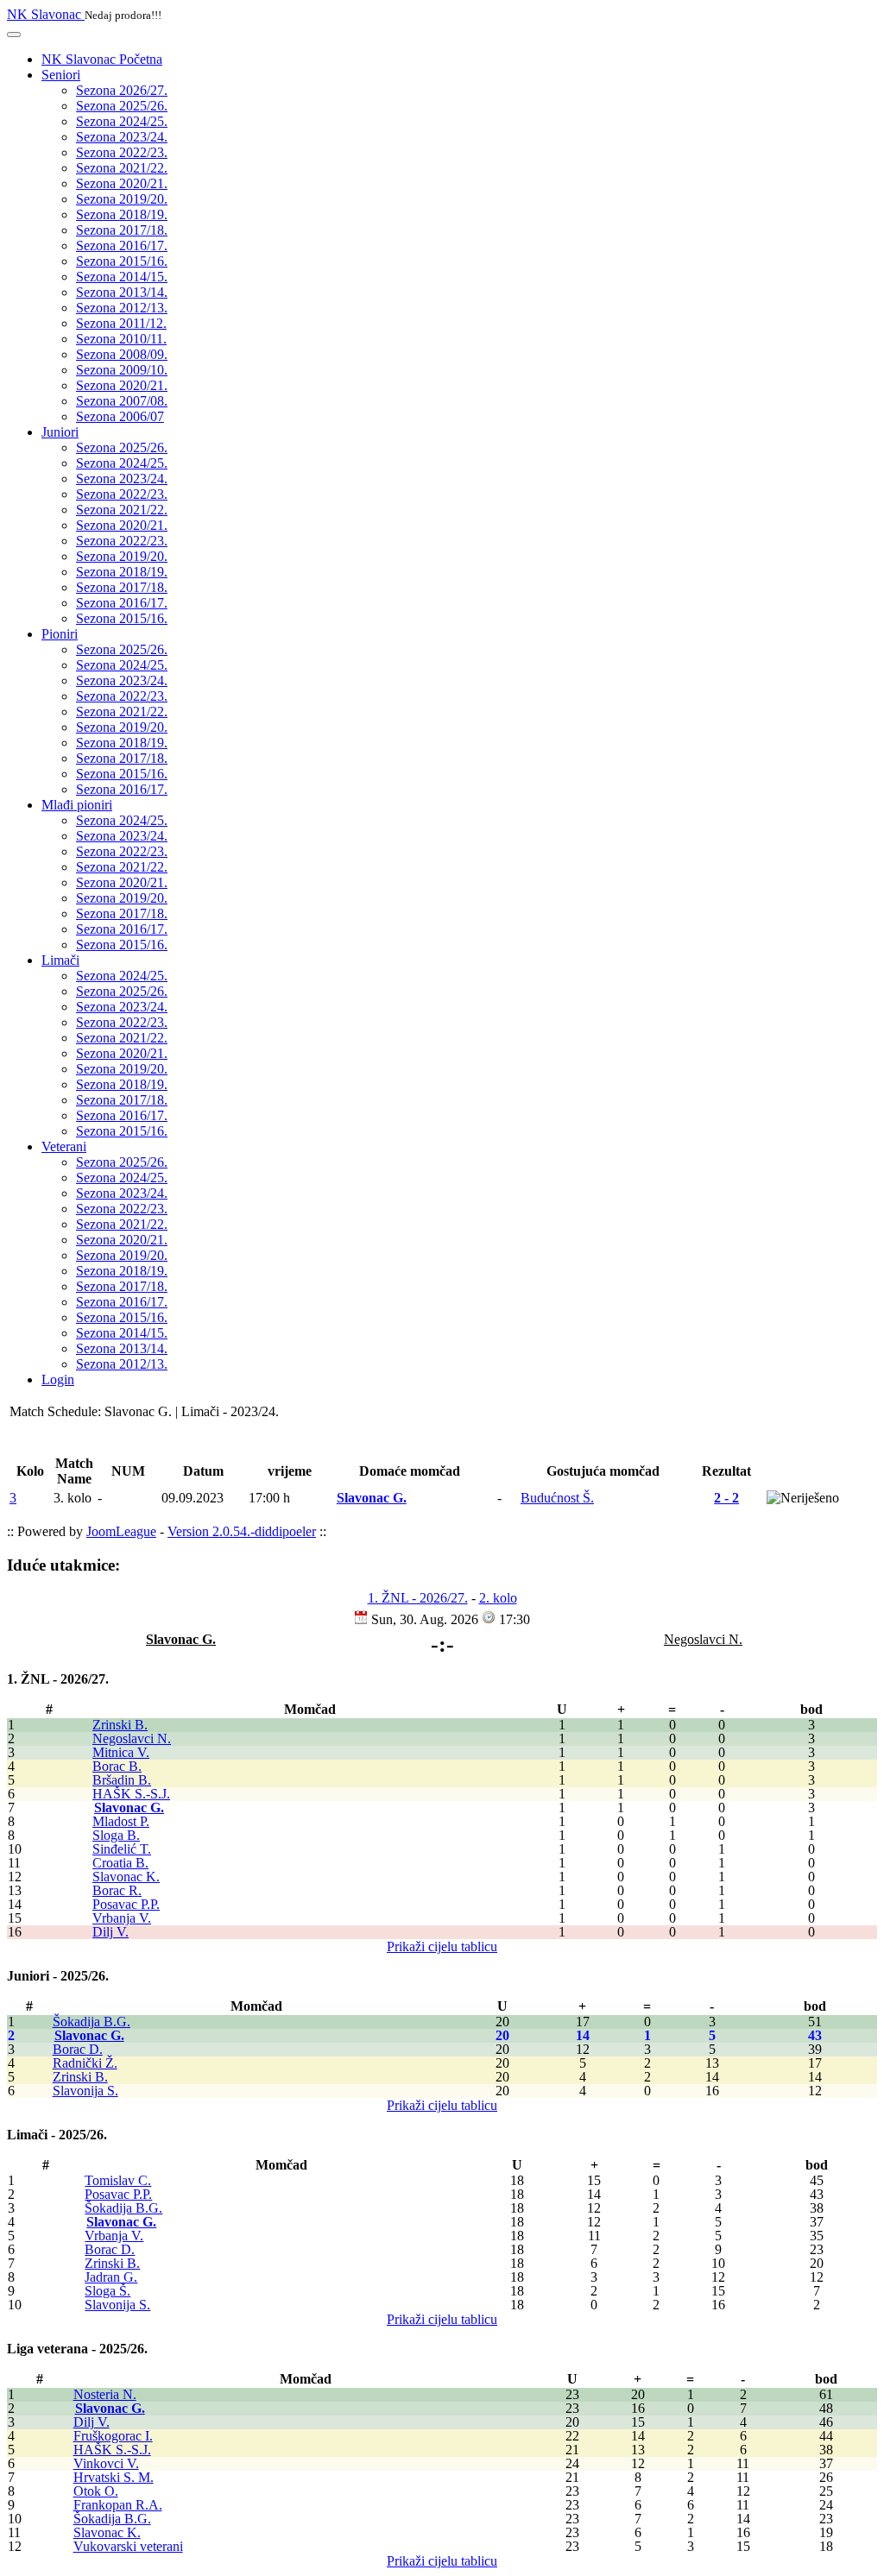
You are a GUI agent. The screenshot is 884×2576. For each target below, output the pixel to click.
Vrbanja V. (122, 1918)
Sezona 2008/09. (122, 354)
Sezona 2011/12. (121, 323)
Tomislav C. (118, 2180)
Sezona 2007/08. (122, 401)
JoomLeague (121, 1531)
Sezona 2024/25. (122, 121)
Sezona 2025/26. (122, 106)
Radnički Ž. (85, 2063)
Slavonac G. (129, 1808)
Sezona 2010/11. (121, 339)
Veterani (64, 1146)
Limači (60, 960)
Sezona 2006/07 (120, 416)
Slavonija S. (85, 2091)
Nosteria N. (105, 2394)
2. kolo (498, 1598)
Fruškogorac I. (113, 2436)
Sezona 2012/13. (122, 308)
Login (58, 1379)
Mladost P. (121, 1821)
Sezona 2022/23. (122, 152)
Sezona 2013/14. (122, 292)
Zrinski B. (120, 1725)
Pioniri (60, 634)
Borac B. (117, 1766)
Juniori (60, 432)
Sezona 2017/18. (122, 230)
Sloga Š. (107, 2291)
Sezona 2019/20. (122, 199)
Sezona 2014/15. (122, 277)
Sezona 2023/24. (122, 137)
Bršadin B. (122, 1780)
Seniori (61, 75)
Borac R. (117, 1890)
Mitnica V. (121, 1752)
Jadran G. (111, 2277)
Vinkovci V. (106, 2463)
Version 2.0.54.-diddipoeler (242, 1531)
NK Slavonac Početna (102, 59)
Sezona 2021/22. (122, 168)
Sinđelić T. (122, 1849)
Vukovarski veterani (128, 2546)
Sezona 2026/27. (122, 90)
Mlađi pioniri (77, 805)
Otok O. (96, 2491)
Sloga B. (116, 1835)
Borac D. (78, 2049)
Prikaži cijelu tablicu (442, 1946)
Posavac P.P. (126, 1904)
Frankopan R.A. (118, 2505)
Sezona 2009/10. (122, 370)
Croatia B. (120, 1863)
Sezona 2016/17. (122, 246)
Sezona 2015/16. (122, 261)
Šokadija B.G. (92, 2022)
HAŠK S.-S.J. (131, 1794)
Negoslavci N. (132, 1738)
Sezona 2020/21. (122, 183)
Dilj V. (110, 1932)
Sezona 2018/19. (122, 214)
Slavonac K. (126, 1877)
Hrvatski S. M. (114, 2477)
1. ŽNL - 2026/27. (418, 1598)
